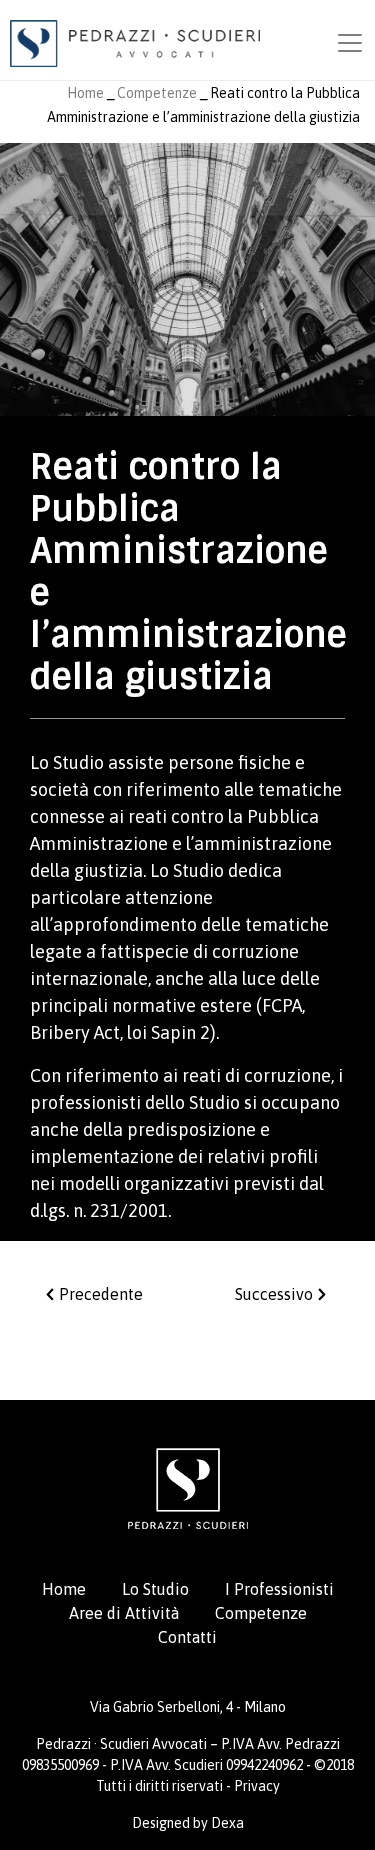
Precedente (99, 1294)
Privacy (257, 1786)
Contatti (187, 1637)
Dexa (227, 1823)
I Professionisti (279, 1589)
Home (85, 93)
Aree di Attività (124, 1613)
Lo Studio (155, 1589)
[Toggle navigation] (350, 43)
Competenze (157, 93)
